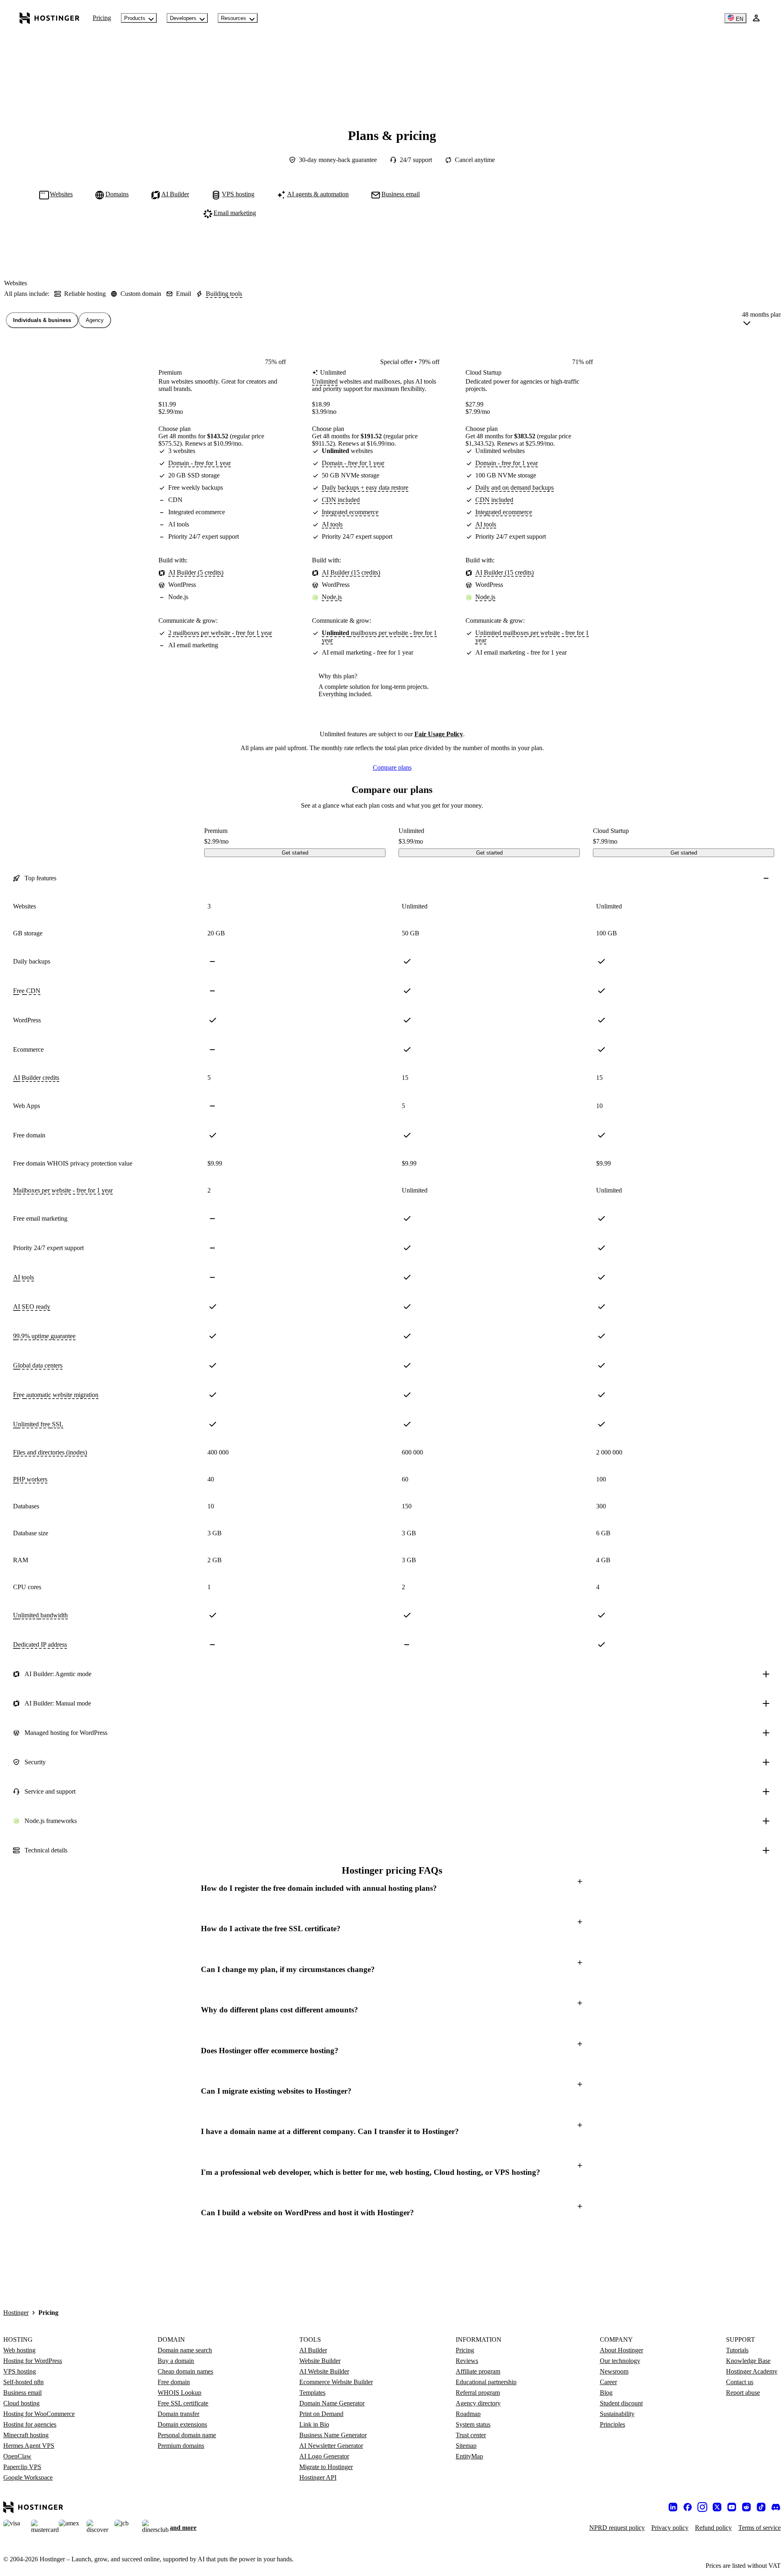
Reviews (467, 2361)
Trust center (471, 2435)
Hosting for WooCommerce (39, 2414)
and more (183, 2528)
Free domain (174, 2382)
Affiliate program (478, 2371)
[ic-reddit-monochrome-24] (746, 2507)
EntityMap (469, 2456)
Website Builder (320, 2361)
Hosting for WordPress (33, 2361)
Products (135, 18)
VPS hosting (20, 2371)
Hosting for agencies (30, 2424)
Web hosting (19, 2350)
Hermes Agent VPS (29, 2446)
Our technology (620, 2361)
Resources (234, 18)
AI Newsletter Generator (331, 2446)
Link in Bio (314, 2424)
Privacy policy (670, 2528)
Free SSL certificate (183, 2403)
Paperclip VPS (22, 2467)
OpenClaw (17, 2456)
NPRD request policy (617, 2528)
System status (473, 2424)
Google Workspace (28, 2477)
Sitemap (466, 2446)
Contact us (740, 2382)
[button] (392, 1888)
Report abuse (743, 2393)
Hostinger (16, 2313)
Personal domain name (187, 2435)
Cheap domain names (185, 2371)
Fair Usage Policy (439, 734)
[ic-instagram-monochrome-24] (702, 2507)
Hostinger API (318, 2477)
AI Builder (313, 2350)
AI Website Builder (324, 2371)
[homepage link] (50, 18)
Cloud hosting (21, 2403)
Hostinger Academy (752, 2371)
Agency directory (478, 2403)
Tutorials (737, 2350)
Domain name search (185, 2350)
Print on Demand (321, 2414)
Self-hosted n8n (23, 2382)
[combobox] (762, 320)
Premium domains (181, 2446)
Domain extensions (182, 2424)
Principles (612, 2424)
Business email (22, 2393)
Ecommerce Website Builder (336, 2382)
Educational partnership (486, 2382)
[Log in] (756, 18)
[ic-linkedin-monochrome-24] (673, 2507)
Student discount (621, 2403)
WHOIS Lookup (179, 2393)
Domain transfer (178, 2414)
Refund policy (713, 2528)
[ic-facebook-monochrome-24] (688, 2507)
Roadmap (468, 2414)
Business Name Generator (333, 2435)
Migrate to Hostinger (326, 2467)
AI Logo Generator (324, 2456)
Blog (606, 2393)
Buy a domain (176, 2361)
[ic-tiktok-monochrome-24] (761, 2507)
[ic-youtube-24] (732, 2507)
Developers (183, 18)
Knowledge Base (748, 2361)
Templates (312, 2393)
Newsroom (614, 2371)
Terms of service (759, 2528)
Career (608, 2382)
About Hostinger (621, 2350)
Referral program (478, 2393)
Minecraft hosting (26, 2435)
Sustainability (617, 2414)
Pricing (102, 18)
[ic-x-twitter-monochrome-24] (717, 2507)
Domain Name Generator (332, 2403)
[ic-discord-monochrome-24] (776, 2507)
